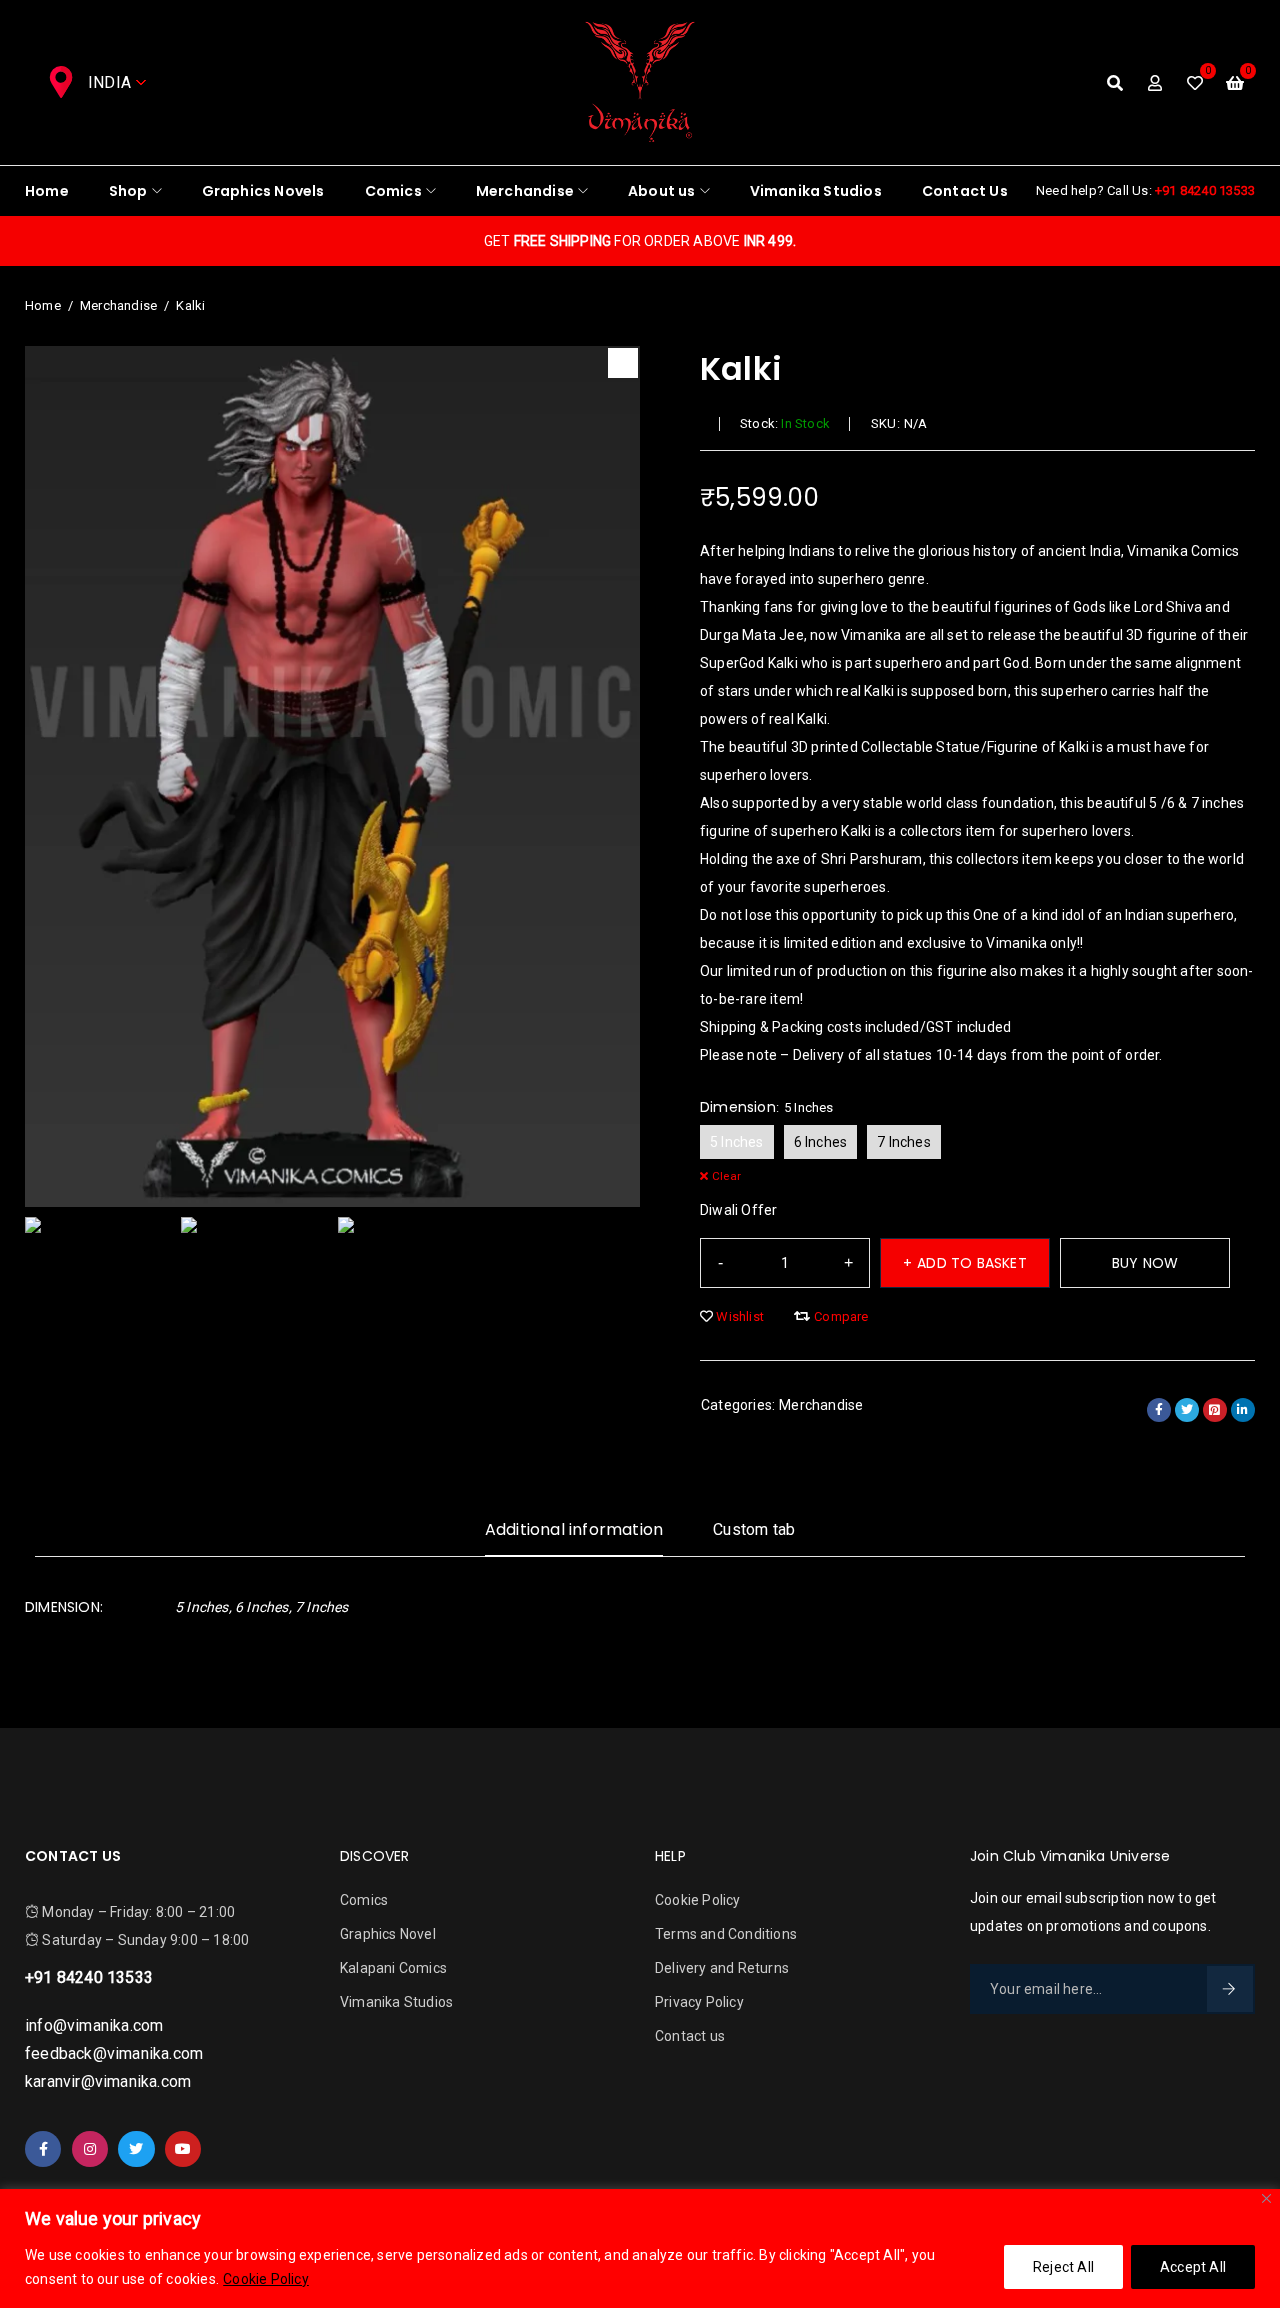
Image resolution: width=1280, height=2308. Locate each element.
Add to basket (972, 1263)
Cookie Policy (266, 2279)
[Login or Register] (1155, 83)
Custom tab (754, 1529)
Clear (726, 1176)
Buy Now (1145, 1263)
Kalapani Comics (393, 1968)
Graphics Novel (388, 1934)
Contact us (690, 2036)
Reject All (1063, 2267)
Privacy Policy (699, 2002)
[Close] (1266, 2198)
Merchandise (118, 305)
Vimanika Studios (396, 2002)
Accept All (1193, 2267)
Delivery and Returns (722, 1968)
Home (43, 305)
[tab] (574, 1537)
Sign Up (1230, 1989)
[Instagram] (90, 2149)
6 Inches (821, 1142)
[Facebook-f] (43, 2149)
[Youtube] (183, 2149)
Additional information (574, 1529)
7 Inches (904, 1142)
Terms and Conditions (726, 1934)
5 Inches (737, 1142)
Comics (364, 1900)
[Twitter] (136, 2149)
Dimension (738, 1107)
